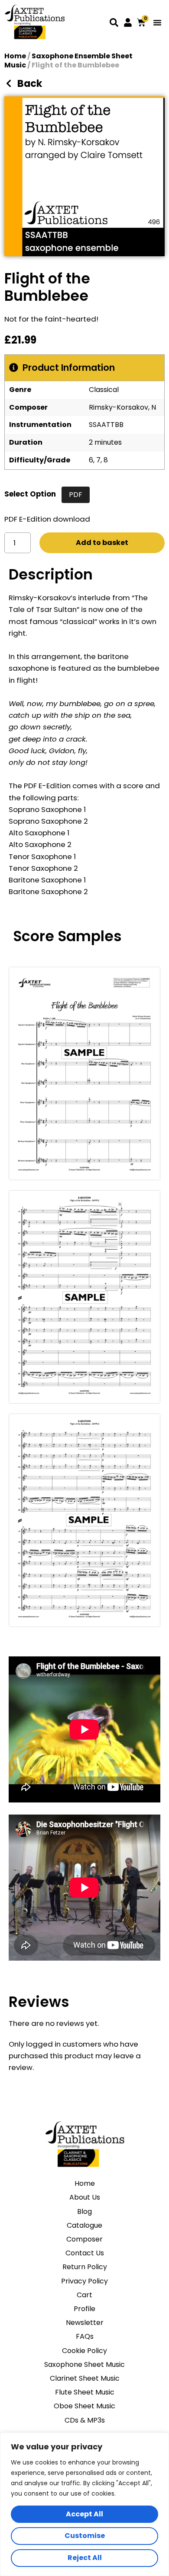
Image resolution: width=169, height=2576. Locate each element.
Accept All (84, 2514)
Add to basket (102, 543)
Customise (85, 2536)
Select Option (30, 494)
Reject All (85, 2558)
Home (15, 56)
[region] (84, 2504)
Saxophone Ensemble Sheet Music (68, 60)
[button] (157, 22)
